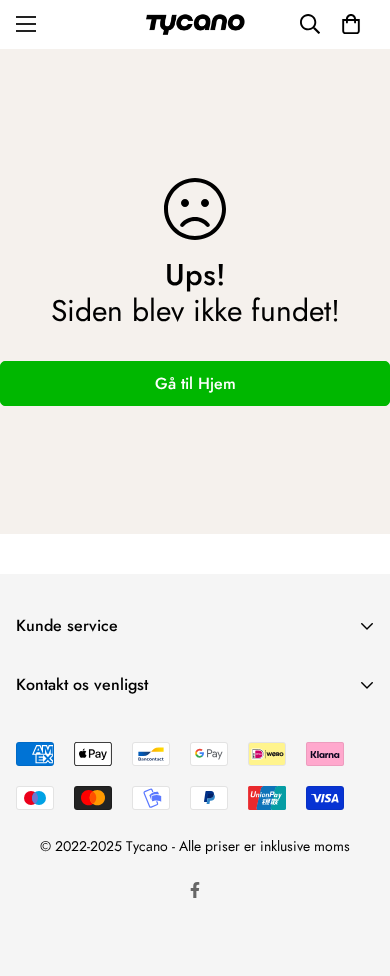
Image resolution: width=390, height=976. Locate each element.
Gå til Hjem (195, 383)
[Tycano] (195, 24)
